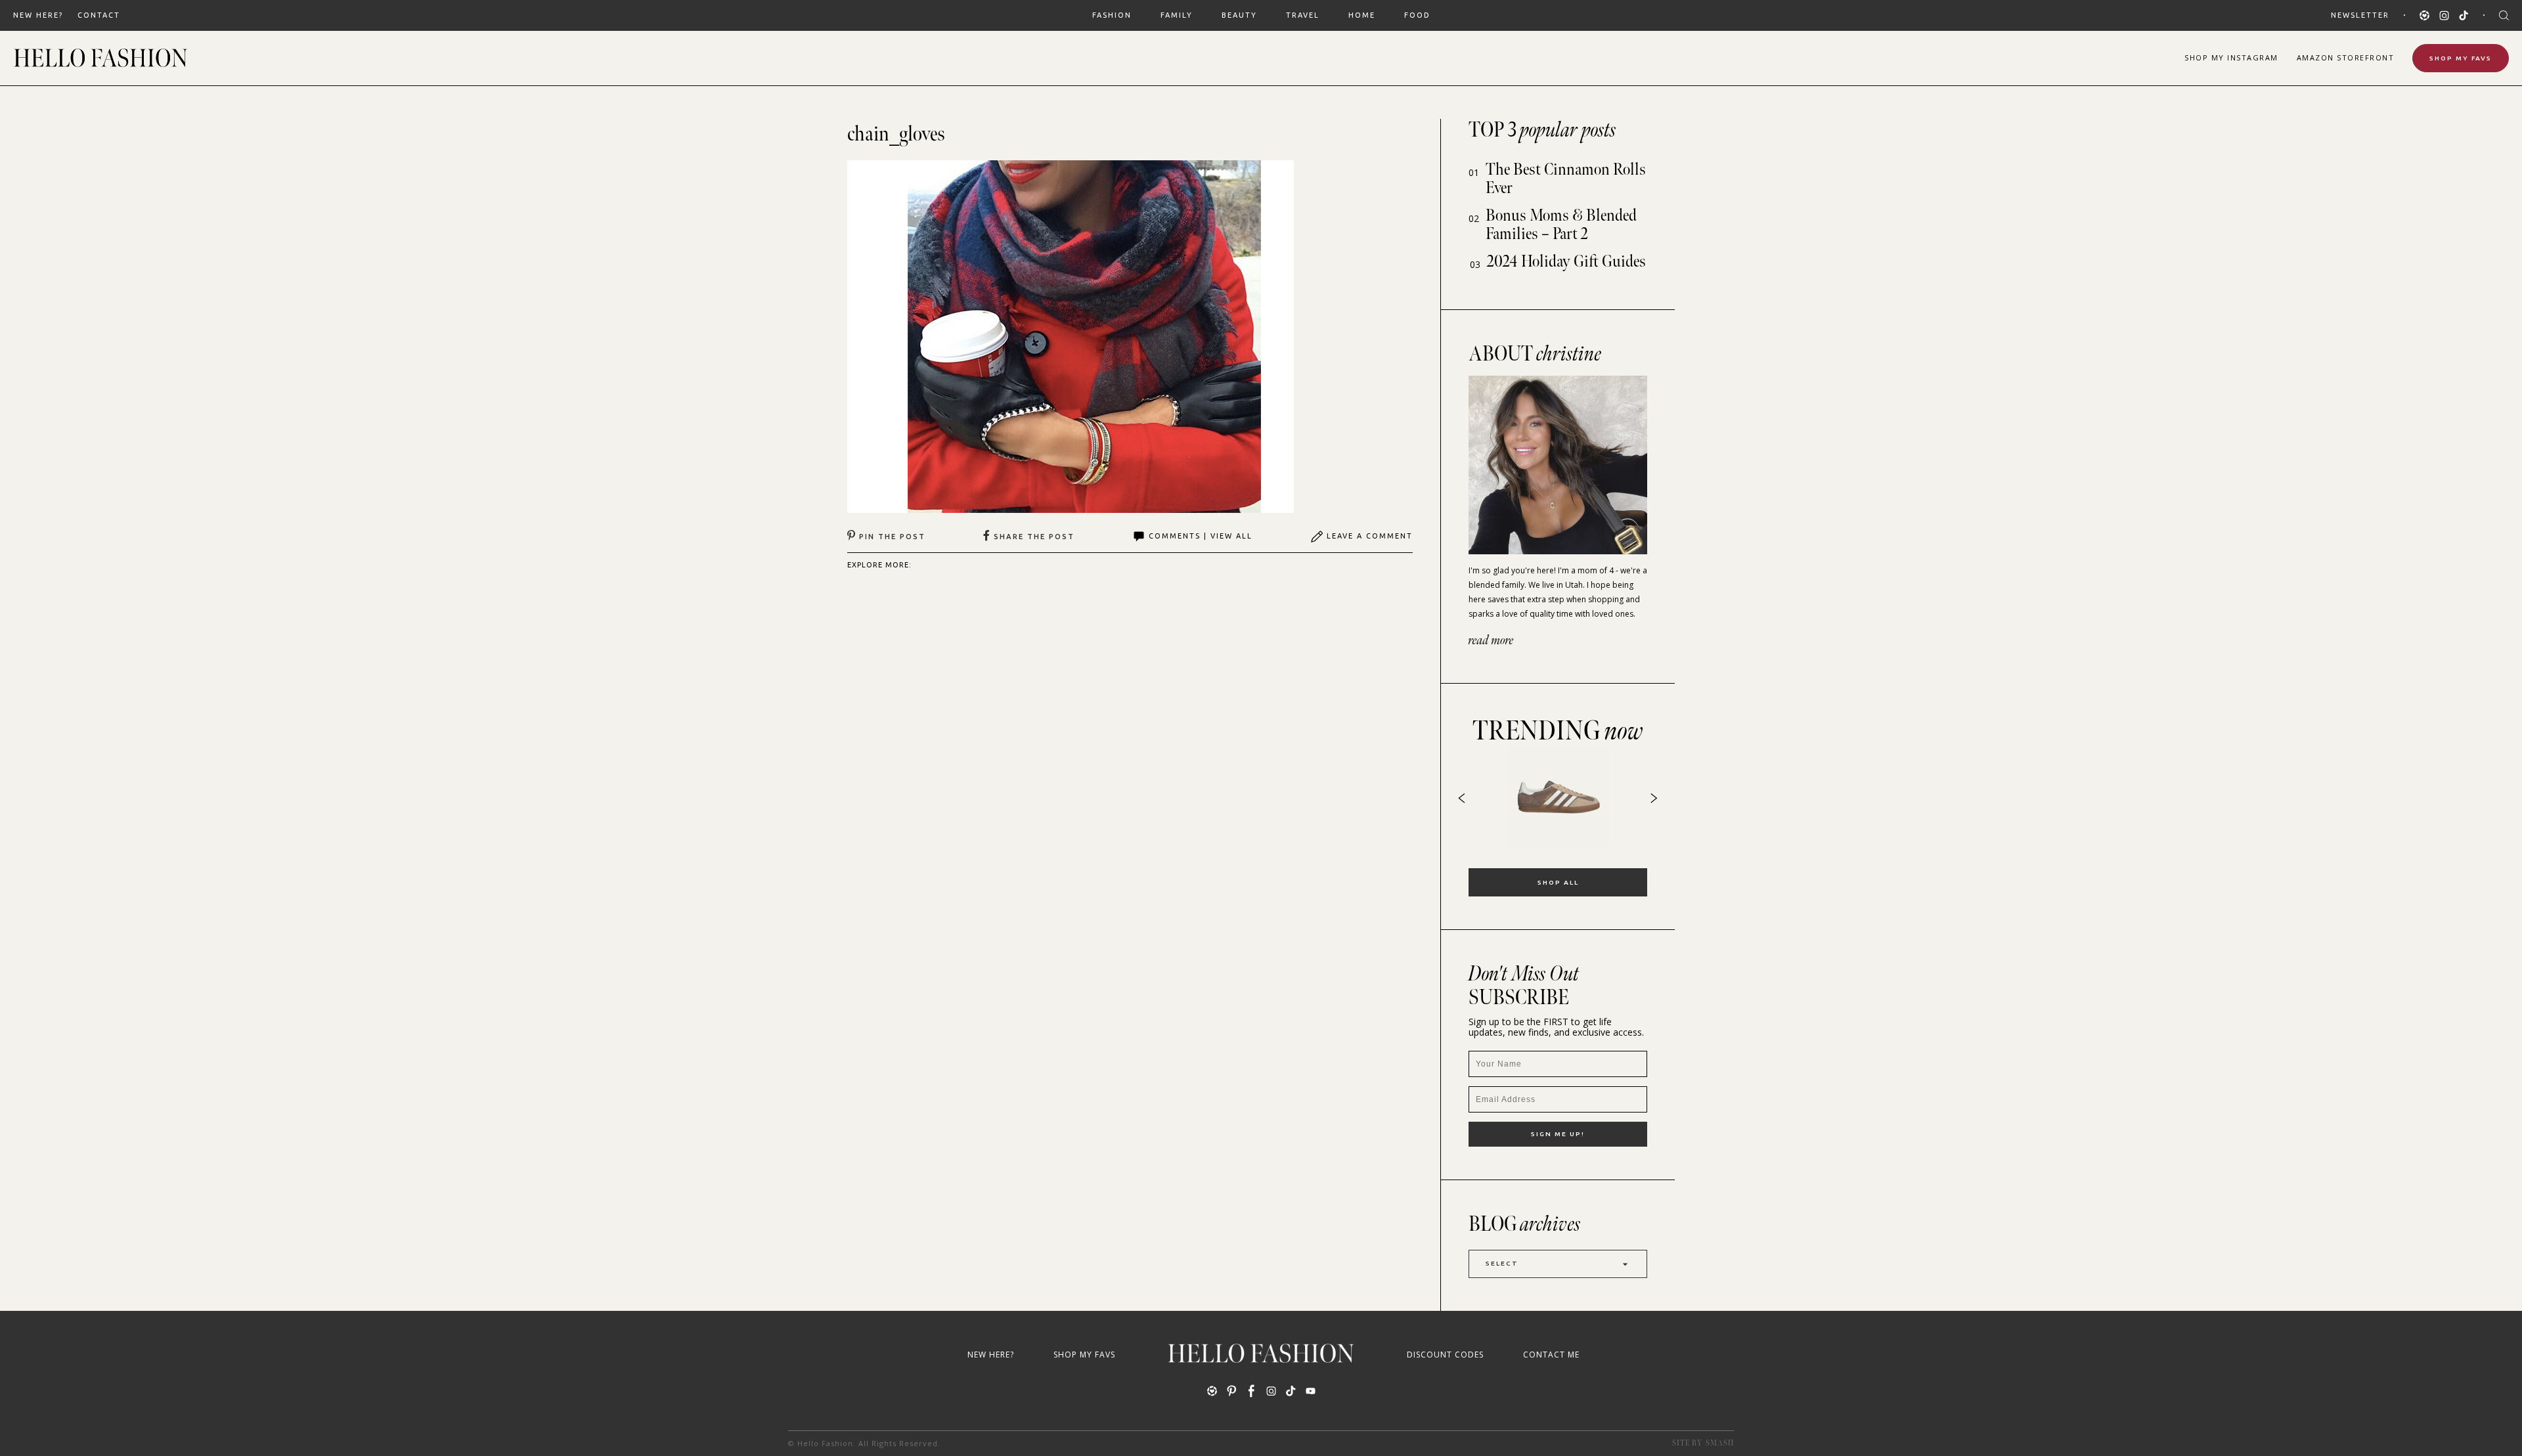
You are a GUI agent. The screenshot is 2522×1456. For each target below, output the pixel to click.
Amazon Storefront (2346, 57)
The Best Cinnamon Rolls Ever (1566, 179)
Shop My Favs (2461, 58)
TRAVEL (1303, 15)
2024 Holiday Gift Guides (1566, 262)
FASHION (1112, 15)
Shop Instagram (2231, 57)
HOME (1362, 15)
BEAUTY (1239, 15)
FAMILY (1177, 15)
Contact (99, 15)
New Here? (38, 15)
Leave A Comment (1370, 536)
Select (1502, 1263)
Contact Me (1551, 1355)
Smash (1720, 1443)
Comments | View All (1201, 536)
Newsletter (2360, 15)
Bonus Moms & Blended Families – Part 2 (1561, 225)
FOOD (1417, 15)
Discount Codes (1445, 1355)
